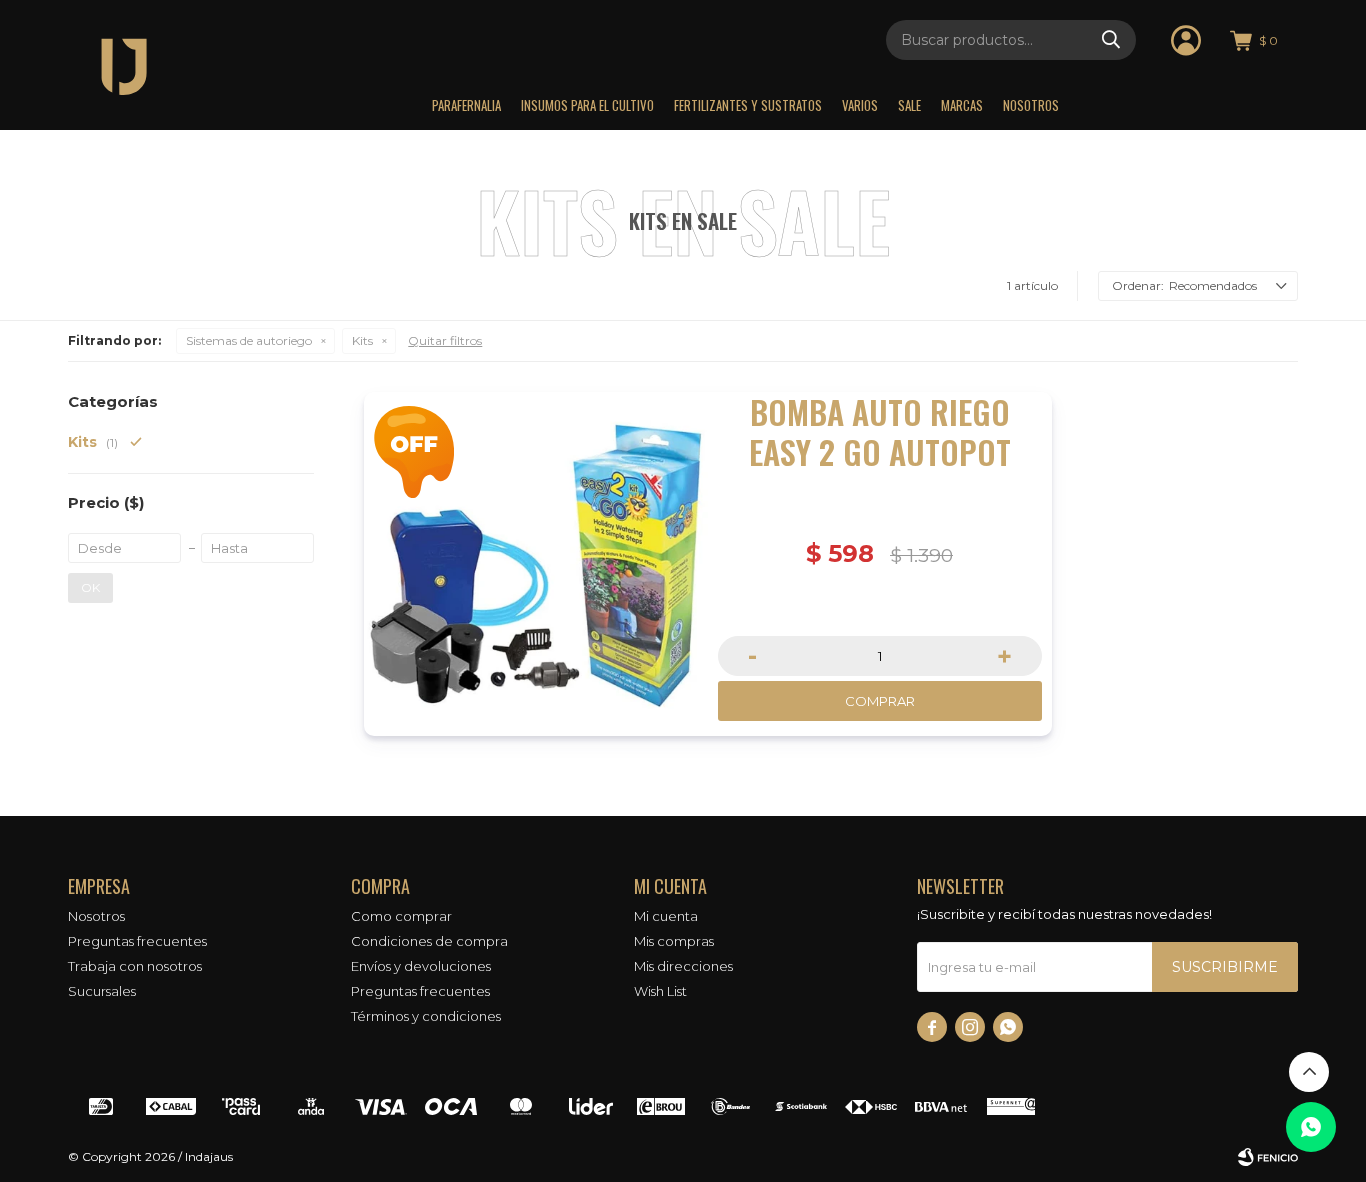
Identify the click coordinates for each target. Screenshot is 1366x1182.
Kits (362, 340)
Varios (860, 105)
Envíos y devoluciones (421, 966)
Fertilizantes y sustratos (748, 105)
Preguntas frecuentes (137, 941)
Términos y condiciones (426, 1016)
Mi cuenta (666, 916)
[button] (1111, 40)
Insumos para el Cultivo (587, 105)
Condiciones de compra (429, 941)
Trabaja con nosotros (135, 966)
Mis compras (674, 941)
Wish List (660, 991)
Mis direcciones (683, 966)
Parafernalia (466, 105)
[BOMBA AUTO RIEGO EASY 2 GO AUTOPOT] (536, 564)
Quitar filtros (445, 340)
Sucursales (102, 991)
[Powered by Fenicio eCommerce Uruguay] (1268, 1157)
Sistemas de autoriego (249, 340)
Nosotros (1031, 105)
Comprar (880, 701)
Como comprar (401, 916)
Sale (909, 105)
